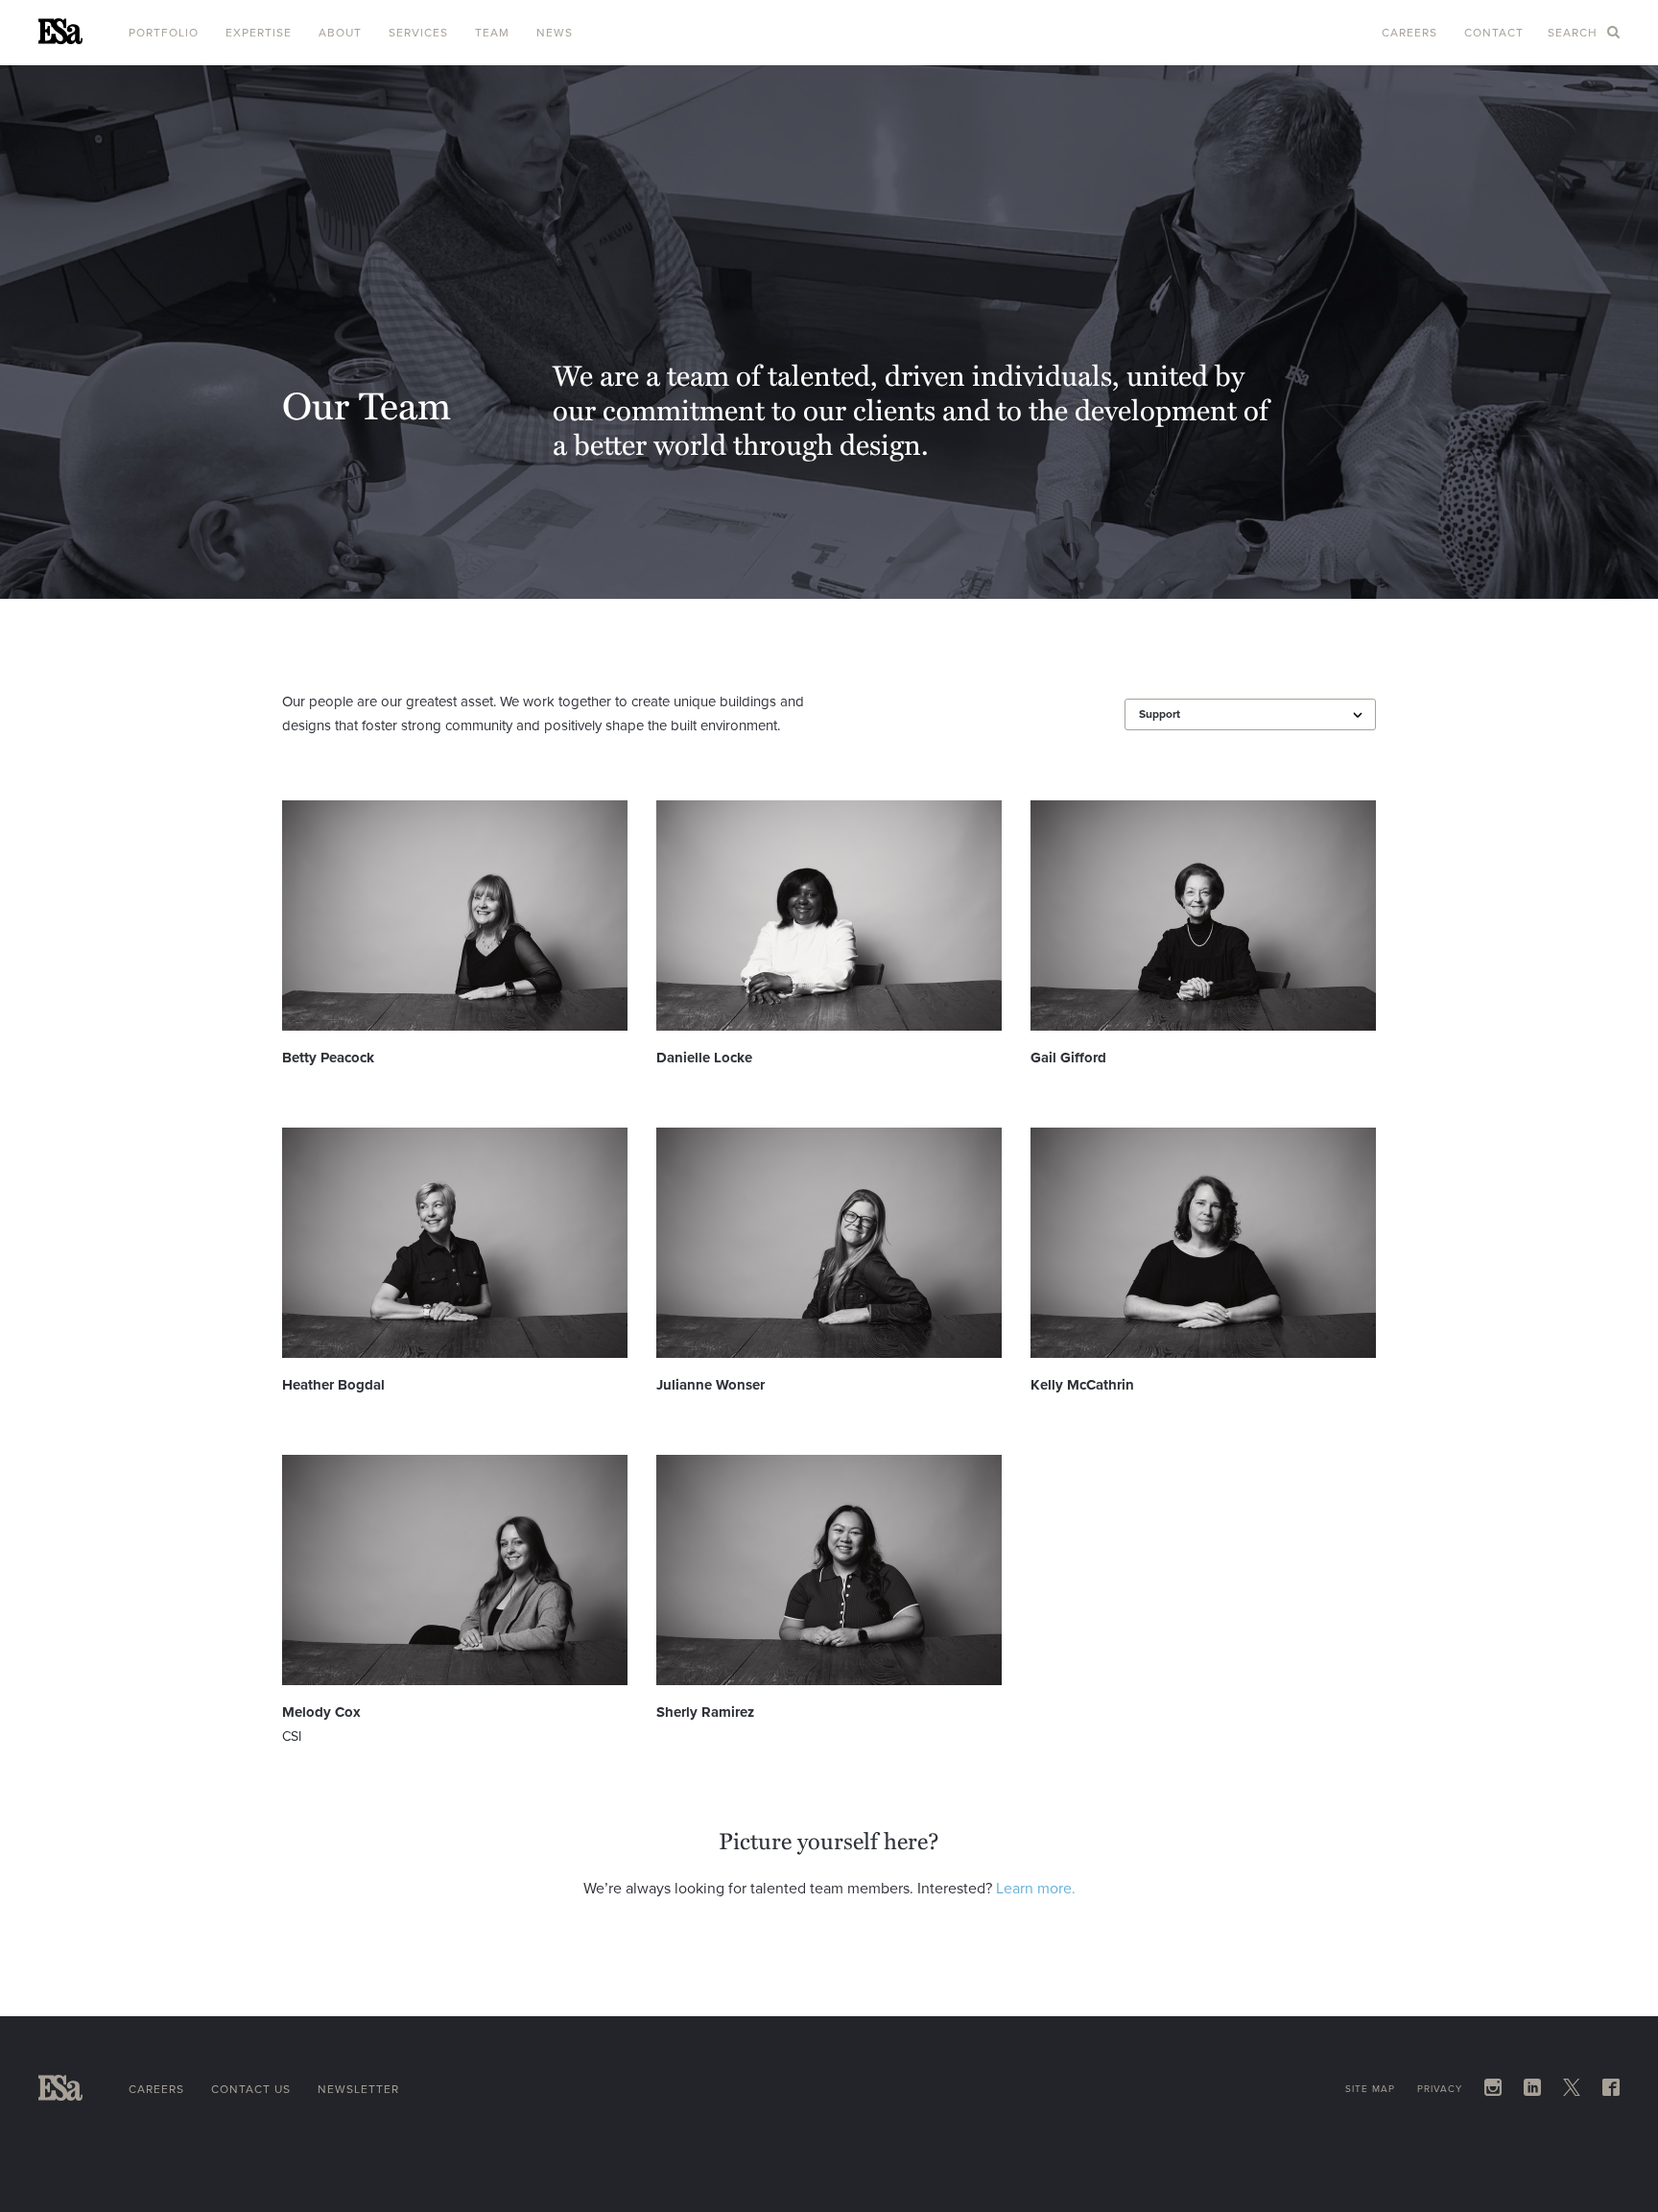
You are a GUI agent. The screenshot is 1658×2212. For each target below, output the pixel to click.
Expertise (259, 33)
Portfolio (164, 33)
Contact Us (251, 2089)
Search (1575, 33)
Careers (1409, 33)
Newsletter (358, 2089)
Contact (1494, 33)
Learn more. (1036, 1888)
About (340, 33)
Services (418, 33)
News (555, 33)
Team (492, 33)
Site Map (1370, 2089)
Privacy (1440, 2089)
